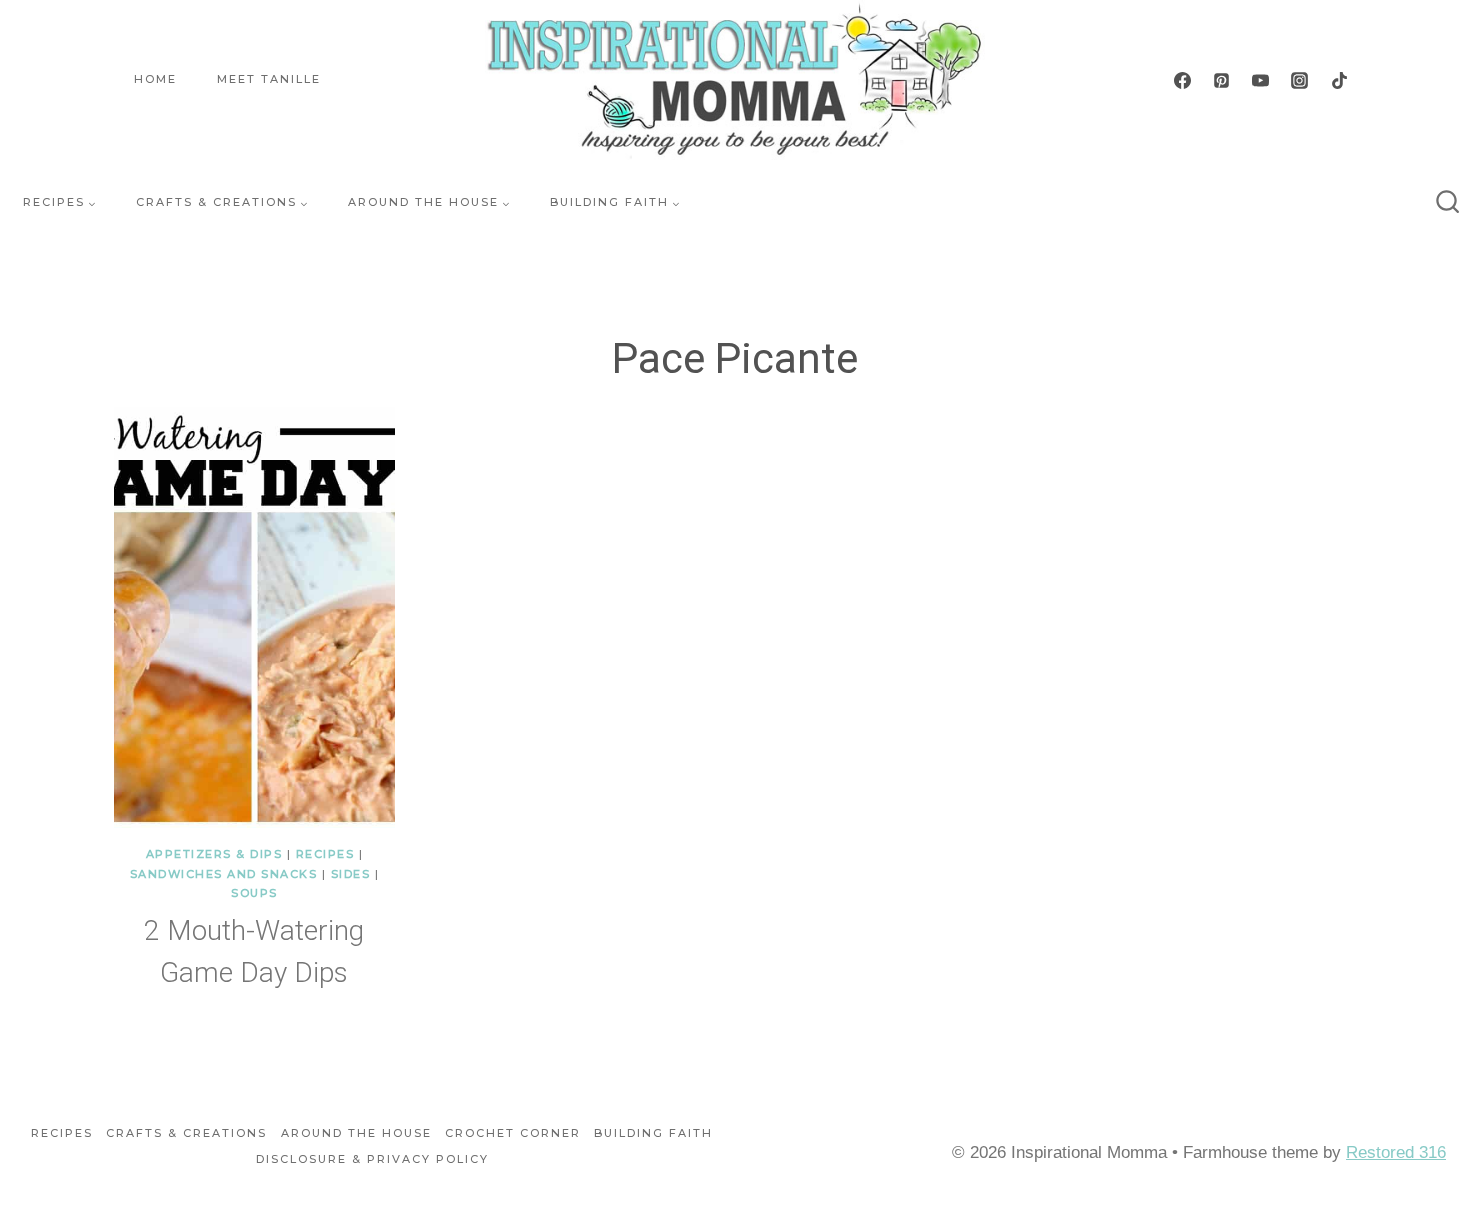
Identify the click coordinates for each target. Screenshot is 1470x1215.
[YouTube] (1261, 80)
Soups (254, 893)
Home (155, 79)
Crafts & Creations (186, 1133)
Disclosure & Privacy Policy (372, 1159)
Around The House (356, 1133)
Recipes (325, 854)
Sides (351, 874)
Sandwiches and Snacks (224, 874)
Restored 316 (1396, 1152)
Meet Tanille (269, 79)
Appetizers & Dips (214, 854)
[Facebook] (1183, 80)
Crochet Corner (513, 1133)
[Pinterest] (1222, 80)
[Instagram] (1300, 80)
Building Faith (653, 1133)
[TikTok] (1339, 80)
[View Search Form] (1448, 203)
